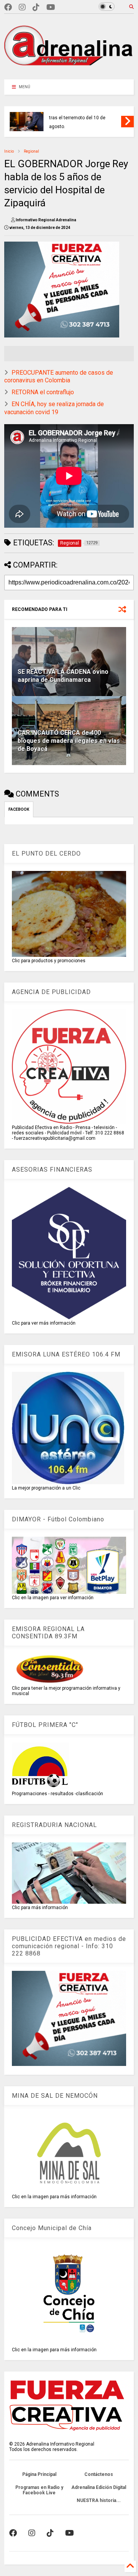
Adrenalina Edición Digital (99, 2487)
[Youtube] (51, 7)
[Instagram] (22, 7)
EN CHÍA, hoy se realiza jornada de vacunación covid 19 (54, 408)
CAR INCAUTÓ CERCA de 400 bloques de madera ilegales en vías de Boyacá (69, 741)
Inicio (9, 151)
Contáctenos (99, 2474)
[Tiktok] (36, 7)
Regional (31, 151)
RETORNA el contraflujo (43, 392)
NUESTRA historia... (99, 2500)
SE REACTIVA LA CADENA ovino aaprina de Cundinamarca (63, 676)
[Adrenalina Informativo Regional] (69, 70)
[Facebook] (8, 7)
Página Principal (39, 2474)
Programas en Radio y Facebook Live (39, 2490)
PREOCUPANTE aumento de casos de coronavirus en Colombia (59, 377)
